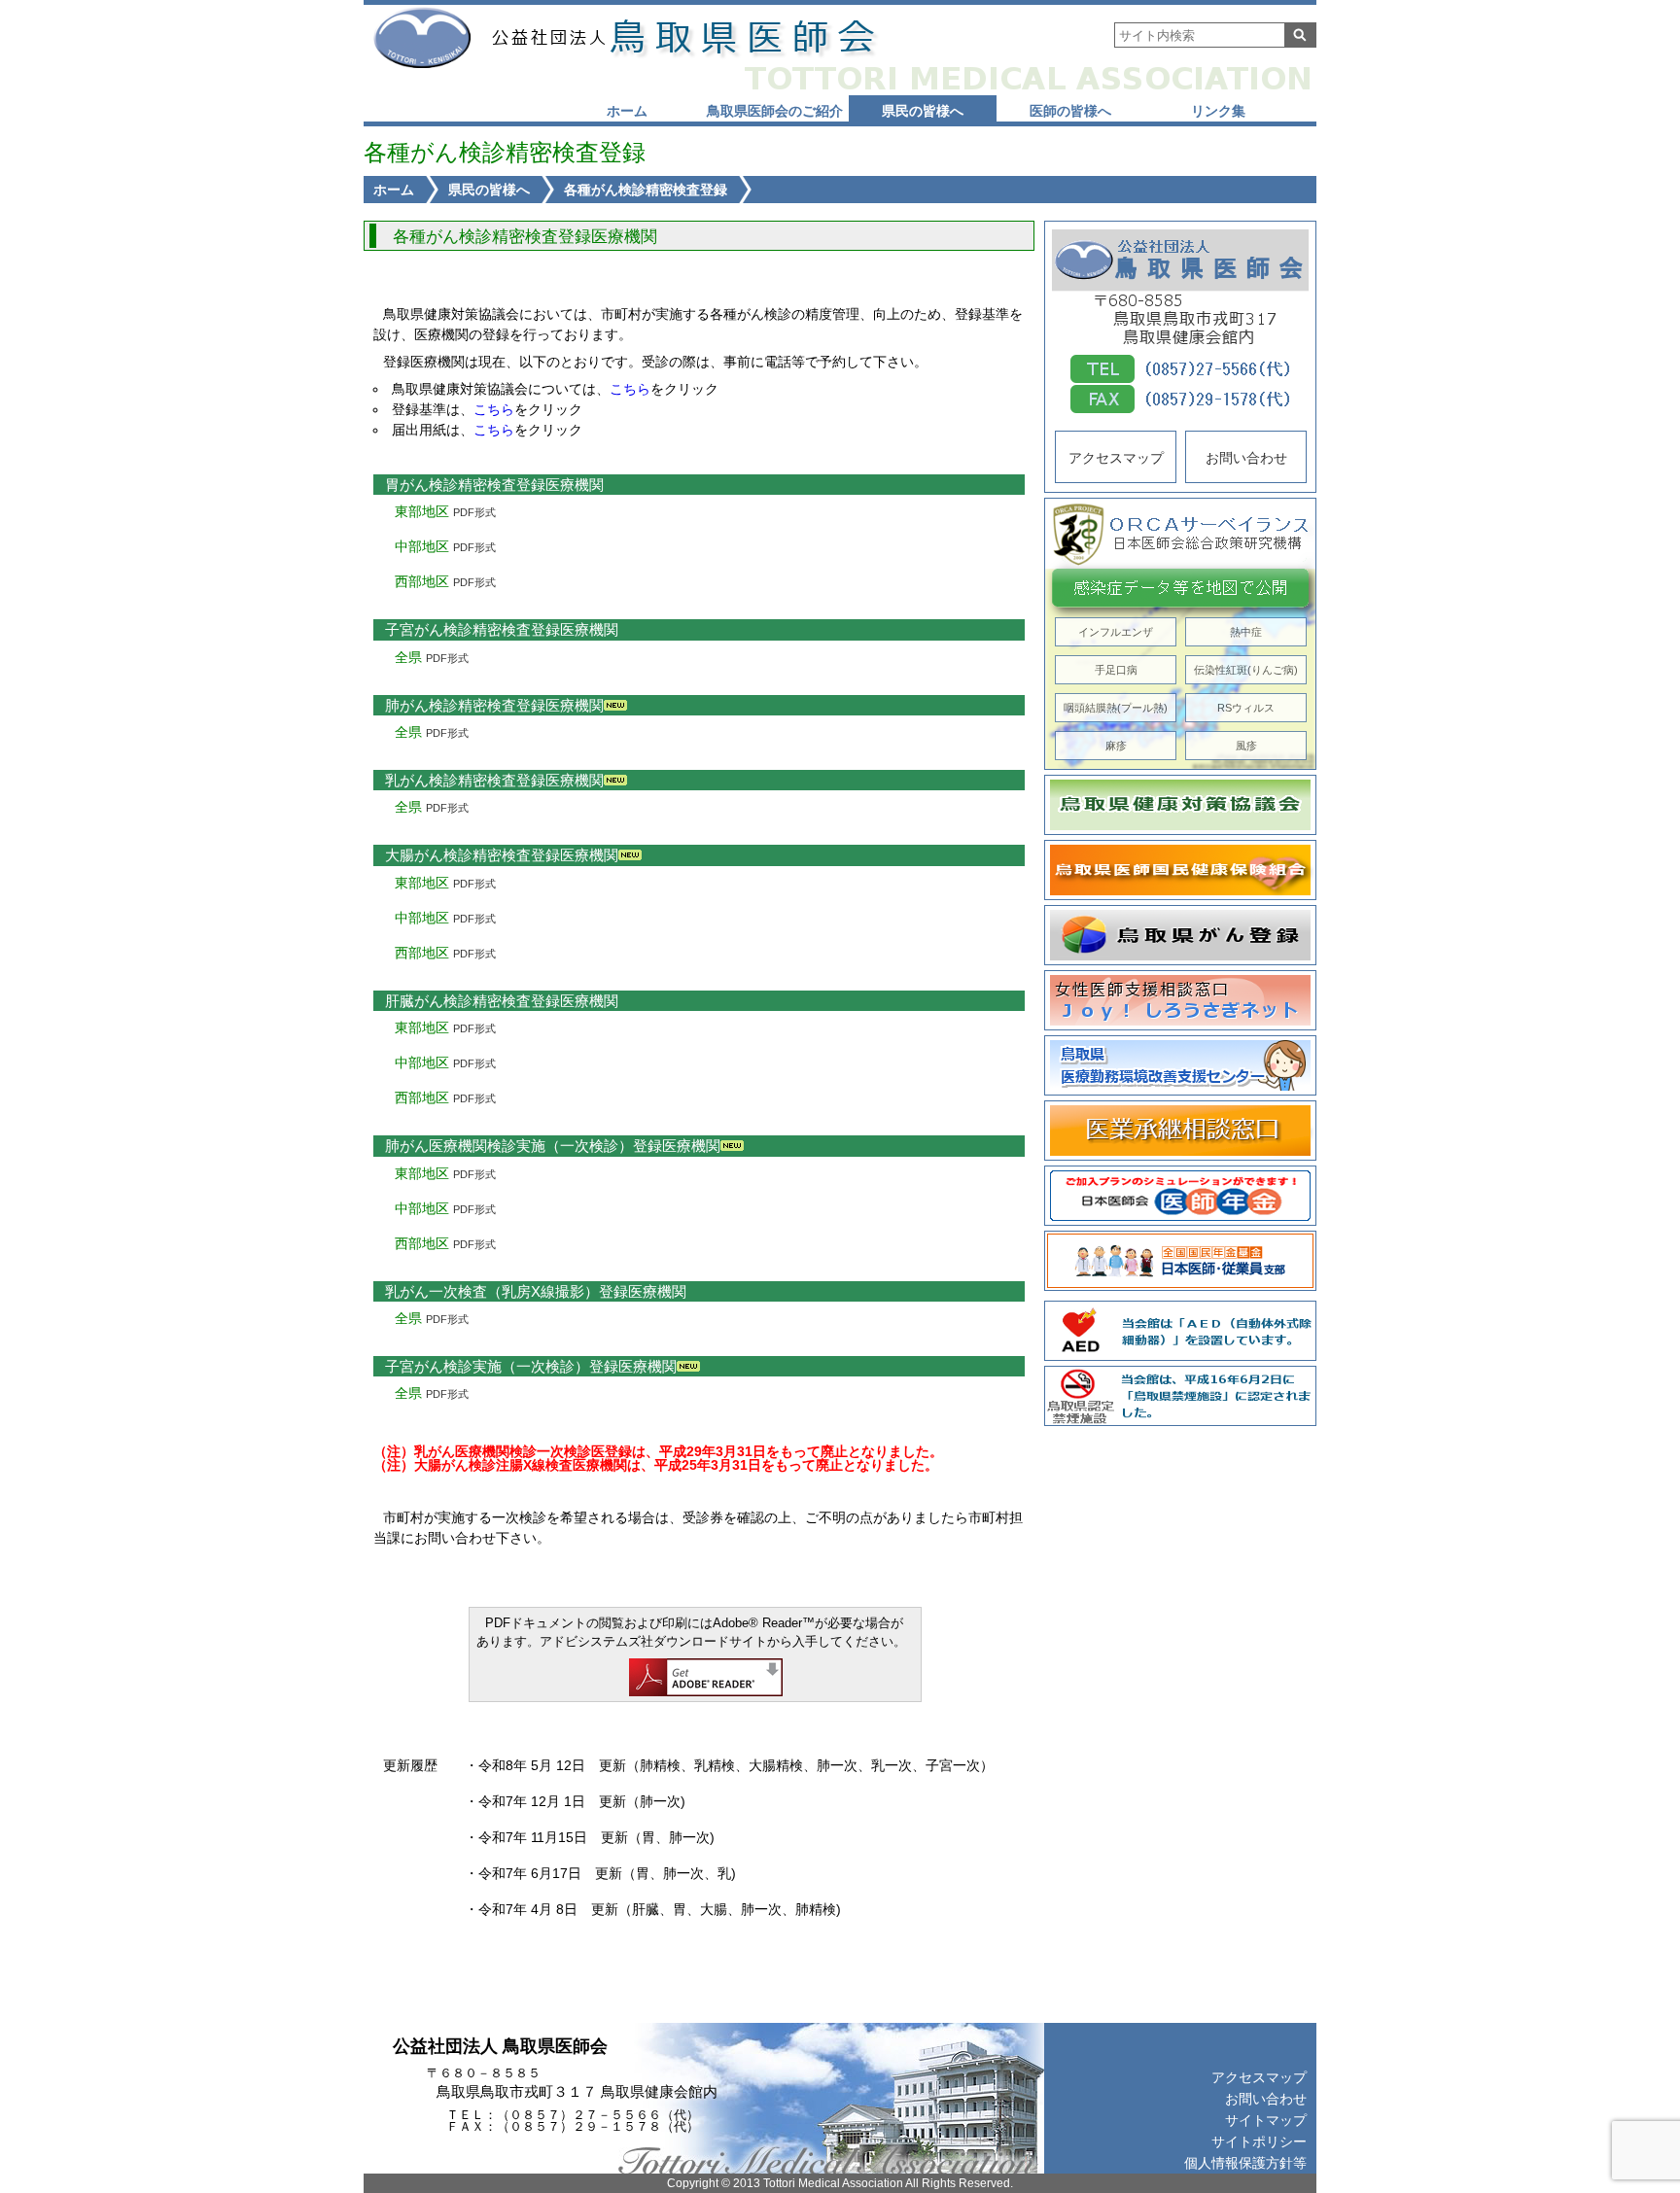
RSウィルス (1246, 708)
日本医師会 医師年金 (1180, 1196)
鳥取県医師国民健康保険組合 (1180, 870)
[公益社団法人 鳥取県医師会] (682, 38)
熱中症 (1246, 632)
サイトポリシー (1259, 2141)
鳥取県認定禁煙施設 (1180, 1396)
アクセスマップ (1116, 458)
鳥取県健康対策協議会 (1180, 805)
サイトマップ (1266, 2120)
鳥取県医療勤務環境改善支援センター (1180, 1065)
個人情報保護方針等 (1245, 2163)
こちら (630, 389)
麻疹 (1116, 746)
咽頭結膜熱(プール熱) (1116, 708)
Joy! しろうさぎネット (1180, 1000)
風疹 (1246, 746)
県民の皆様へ (923, 111)
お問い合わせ (1246, 458)
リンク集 (1218, 111)
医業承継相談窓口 (1180, 1131)
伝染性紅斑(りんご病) (1246, 670)
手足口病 (1116, 670)
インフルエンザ (1116, 632)
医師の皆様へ (1070, 111)
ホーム (627, 111)
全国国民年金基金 (1180, 1261)
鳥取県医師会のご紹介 (775, 111)
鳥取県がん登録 (1180, 935)
